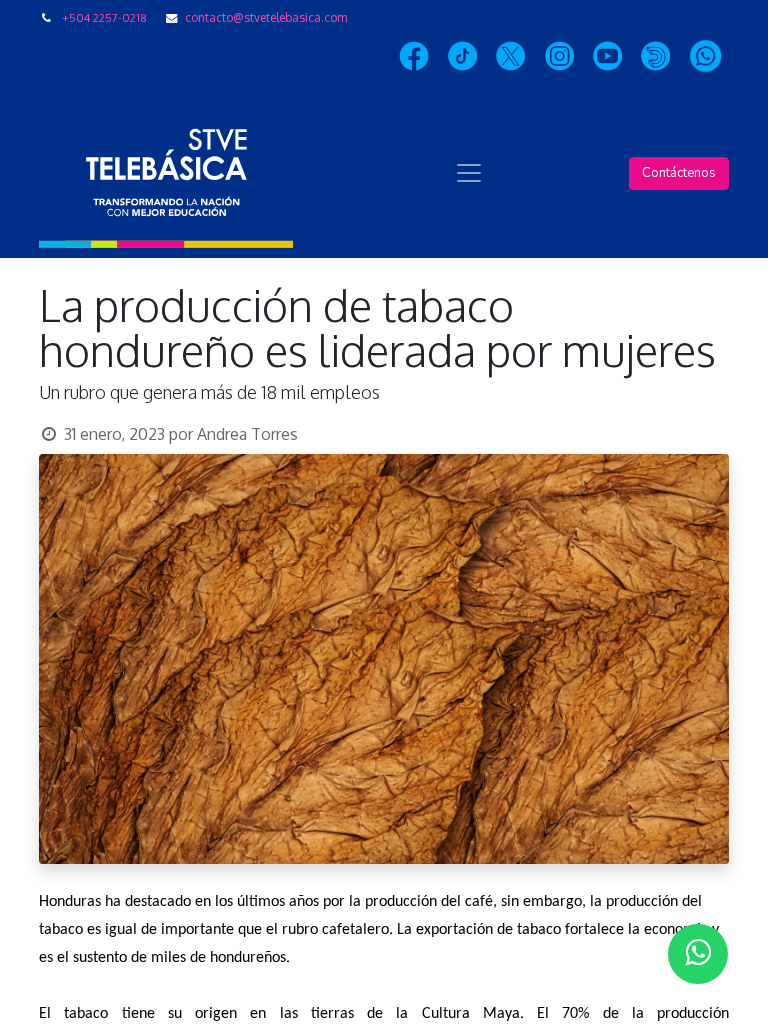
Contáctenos (679, 173)
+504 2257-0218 (104, 17)
